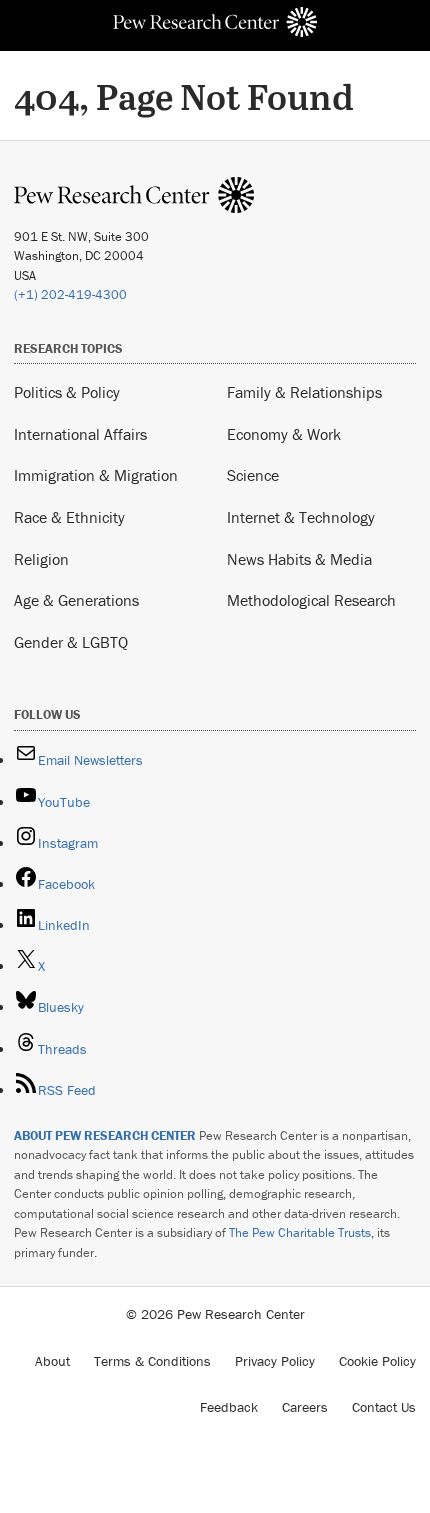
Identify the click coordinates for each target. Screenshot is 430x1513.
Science (253, 475)
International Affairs (80, 434)
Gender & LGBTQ (71, 642)
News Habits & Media (299, 559)
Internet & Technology (301, 517)
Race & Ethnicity (69, 517)
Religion (41, 559)
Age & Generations (76, 600)
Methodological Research (311, 600)
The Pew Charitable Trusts (300, 1232)
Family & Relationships (304, 392)
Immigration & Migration (96, 475)
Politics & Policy (67, 392)
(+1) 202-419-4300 (70, 294)
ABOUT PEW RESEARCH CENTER (105, 1135)
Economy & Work (284, 434)
